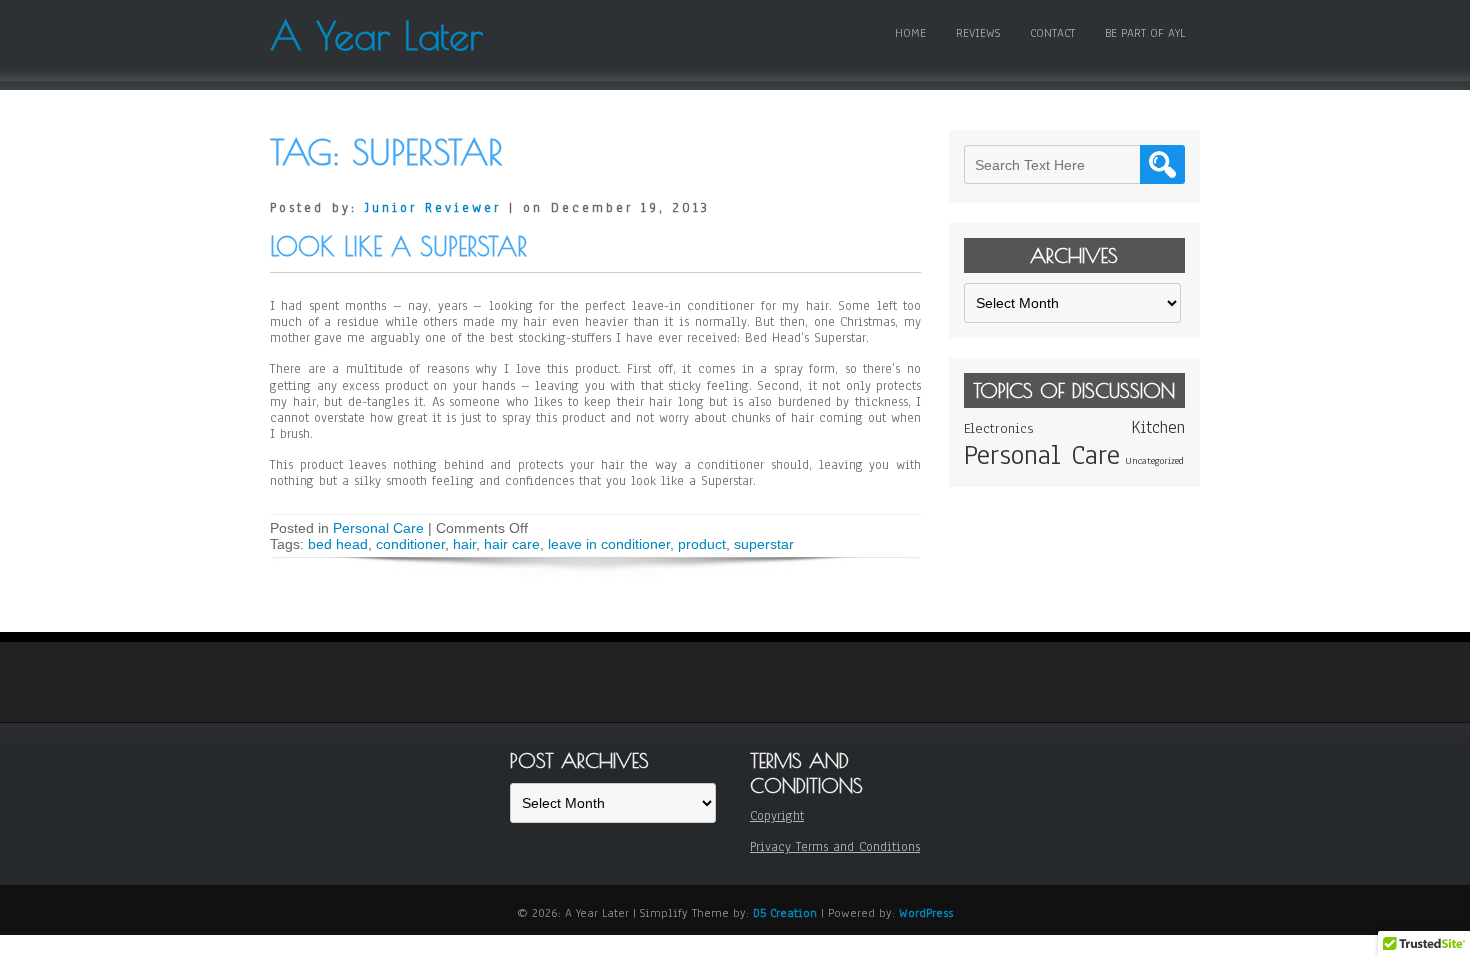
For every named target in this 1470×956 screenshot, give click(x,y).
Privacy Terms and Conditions (835, 847)
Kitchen (1158, 427)
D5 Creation (785, 913)
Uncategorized (1154, 460)
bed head (338, 544)
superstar (764, 544)
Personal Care (378, 528)
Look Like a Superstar (398, 246)
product (702, 544)
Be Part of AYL (1145, 33)
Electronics (998, 428)
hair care (512, 544)
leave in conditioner (609, 544)
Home (910, 33)
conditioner (410, 544)
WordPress (926, 913)
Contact (1052, 33)
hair (464, 544)
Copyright (777, 816)
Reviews (978, 33)
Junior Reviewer (433, 208)
